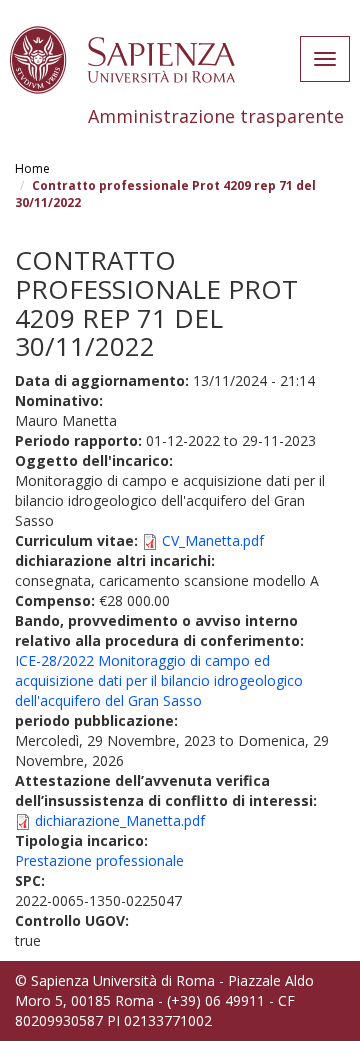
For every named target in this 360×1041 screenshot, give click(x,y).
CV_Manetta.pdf (213, 540)
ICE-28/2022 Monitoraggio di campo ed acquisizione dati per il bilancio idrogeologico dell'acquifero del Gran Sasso (159, 680)
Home (32, 168)
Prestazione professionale (99, 860)
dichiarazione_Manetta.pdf (120, 820)
